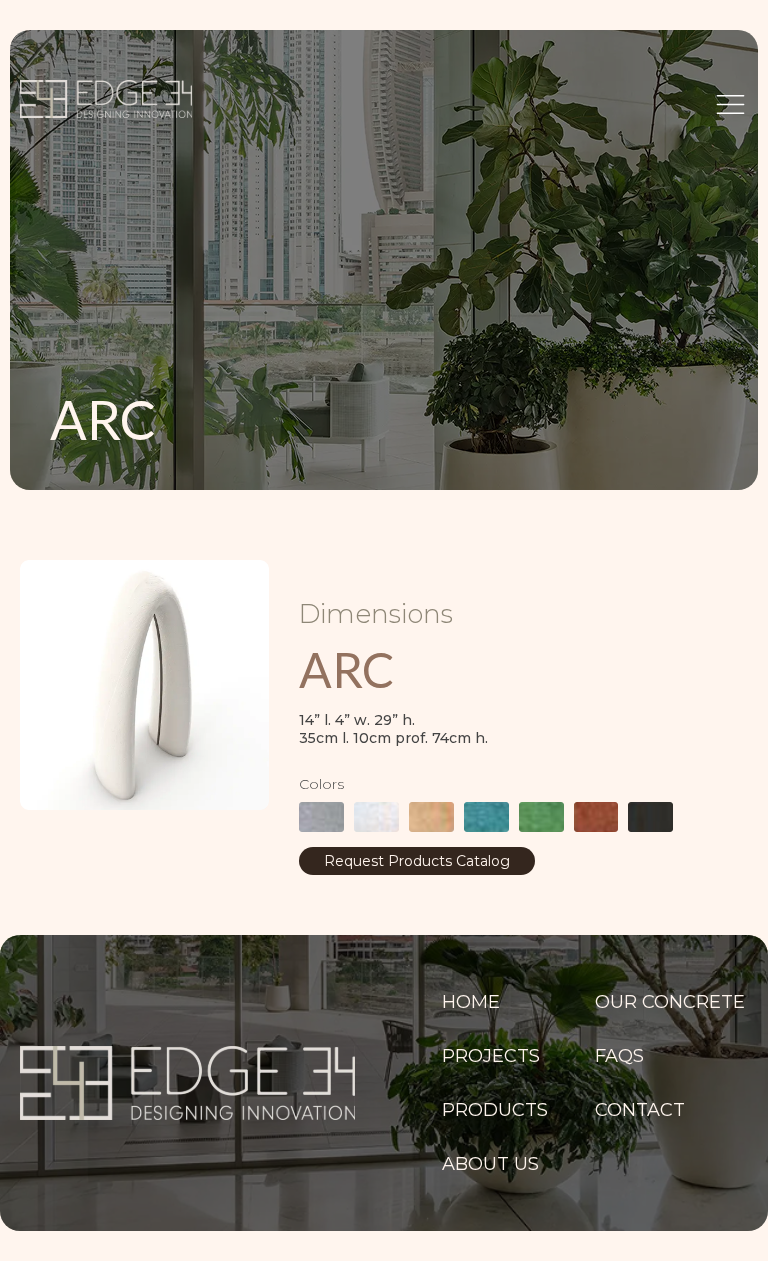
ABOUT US (490, 1164)
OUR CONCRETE (670, 1002)
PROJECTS (491, 1056)
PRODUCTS (493, 1110)
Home (471, 1002)
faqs (619, 1056)
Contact (640, 1110)
